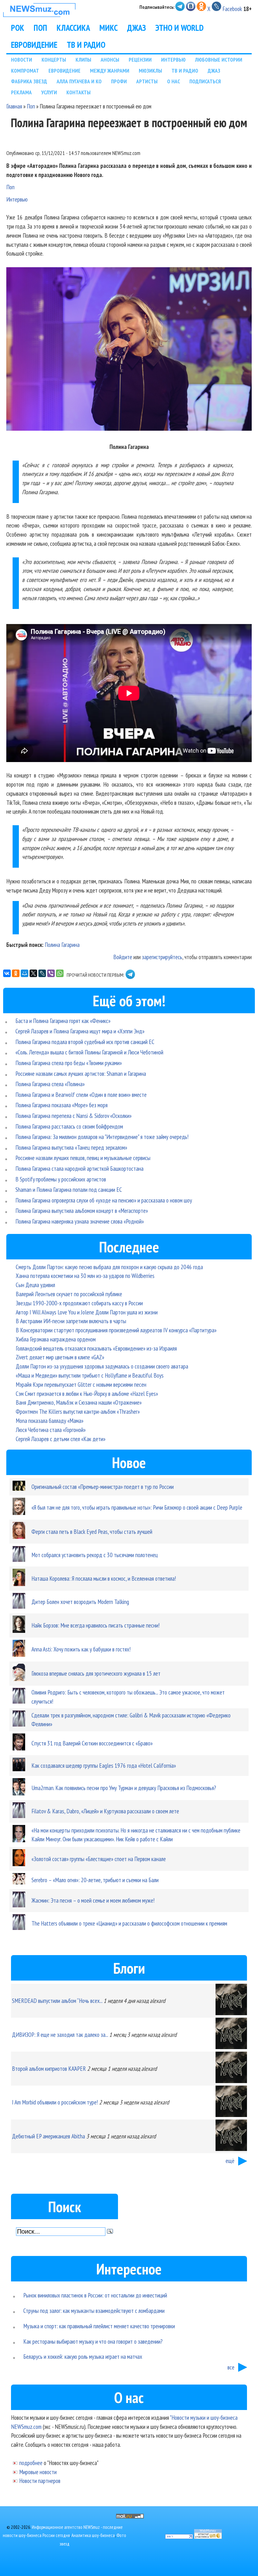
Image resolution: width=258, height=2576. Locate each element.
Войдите (123, 957)
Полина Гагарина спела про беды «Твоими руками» (69, 1063)
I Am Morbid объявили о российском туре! (55, 2102)
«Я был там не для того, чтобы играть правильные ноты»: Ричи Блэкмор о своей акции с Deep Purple (137, 1507)
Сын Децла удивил (35, 1285)
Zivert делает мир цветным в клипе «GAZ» (60, 1357)
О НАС (174, 81)
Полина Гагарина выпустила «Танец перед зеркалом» (71, 1147)
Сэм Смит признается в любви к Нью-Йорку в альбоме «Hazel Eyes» (87, 1393)
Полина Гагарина (62, 945)
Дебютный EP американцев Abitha (48, 2136)
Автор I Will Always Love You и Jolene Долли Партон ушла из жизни (87, 1312)
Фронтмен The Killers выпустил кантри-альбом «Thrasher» (78, 1411)
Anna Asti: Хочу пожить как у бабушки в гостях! (81, 1649)
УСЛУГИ (49, 92)
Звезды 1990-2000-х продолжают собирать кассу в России (79, 1303)
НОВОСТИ (22, 60)
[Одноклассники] (16, 973)
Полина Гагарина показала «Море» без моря (62, 1105)
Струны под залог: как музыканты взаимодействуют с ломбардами (94, 2311)
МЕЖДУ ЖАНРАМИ (110, 71)
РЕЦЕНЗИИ (140, 60)
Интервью (17, 199)
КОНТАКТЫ (79, 92)
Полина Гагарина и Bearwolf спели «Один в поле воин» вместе (81, 1095)
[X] (33, 973)
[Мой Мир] (25, 973)
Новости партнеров (40, 2481)
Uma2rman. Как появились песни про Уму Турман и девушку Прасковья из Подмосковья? (124, 1788)
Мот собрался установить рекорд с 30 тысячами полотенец (95, 1555)
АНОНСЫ (110, 60)
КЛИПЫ (83, 60)
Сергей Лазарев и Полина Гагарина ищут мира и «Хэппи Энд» (80, 1031)
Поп (31, 106)
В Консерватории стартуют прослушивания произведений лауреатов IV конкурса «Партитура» (116, 1330)
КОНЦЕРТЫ (54, 60)
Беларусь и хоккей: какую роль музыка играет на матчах (83, 2356)
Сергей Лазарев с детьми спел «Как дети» (61, 1439)
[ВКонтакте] (7, 973)
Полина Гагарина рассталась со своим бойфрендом (69, 1126)
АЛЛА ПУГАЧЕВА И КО (79, 81)
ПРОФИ (119, 81)
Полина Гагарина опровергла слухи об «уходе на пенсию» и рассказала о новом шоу (104, 1200)
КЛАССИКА (73, 28)
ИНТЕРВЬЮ (173, 60)
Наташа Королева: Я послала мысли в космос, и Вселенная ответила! (104, 1578)
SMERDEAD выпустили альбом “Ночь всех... (57, 2001)
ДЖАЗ (137, 28)
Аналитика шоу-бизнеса (93, 2535)
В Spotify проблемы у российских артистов (61, 1179)
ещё (230, 2161)
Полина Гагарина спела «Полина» (50, 1084)
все (231, 2367)
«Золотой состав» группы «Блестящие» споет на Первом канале (99, 1859)
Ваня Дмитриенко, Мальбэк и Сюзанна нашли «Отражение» (79, 1402)
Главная (14, 106)
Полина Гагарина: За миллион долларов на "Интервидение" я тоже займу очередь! (102, 1137)
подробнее (31, 2463)
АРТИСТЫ (147, 81)
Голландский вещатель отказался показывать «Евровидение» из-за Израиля (96, 1348)
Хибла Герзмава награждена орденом (56, 1339)
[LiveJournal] (42, 973)
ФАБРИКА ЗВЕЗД (29, 81)
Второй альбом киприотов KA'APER (49, 2068)
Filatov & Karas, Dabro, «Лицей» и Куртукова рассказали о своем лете (105, 1811)
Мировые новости (38, 2472)
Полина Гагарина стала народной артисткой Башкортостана (79, 1168)
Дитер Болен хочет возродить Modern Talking (80, 1602)
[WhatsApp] (60, 973)
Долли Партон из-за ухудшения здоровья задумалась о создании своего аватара (102, 1366)
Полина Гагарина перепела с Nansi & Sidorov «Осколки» (73, 1116)
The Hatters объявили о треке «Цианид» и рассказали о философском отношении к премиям (129, 1923)
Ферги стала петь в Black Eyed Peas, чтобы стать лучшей (92, 1531)
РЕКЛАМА (21, 92)
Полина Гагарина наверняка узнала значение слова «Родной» (80, 1221)
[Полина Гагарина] (129, 350)
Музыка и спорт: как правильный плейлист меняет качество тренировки (99, 2326)
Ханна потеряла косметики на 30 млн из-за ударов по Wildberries (85, 1276)
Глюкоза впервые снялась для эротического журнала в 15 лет (96, 1673)
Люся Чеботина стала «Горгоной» (51, 1430)
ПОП (40, 28)
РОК (18, 28)
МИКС (109, 28)
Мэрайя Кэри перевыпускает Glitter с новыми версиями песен (81, 1384)
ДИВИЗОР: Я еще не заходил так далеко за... (60, 2034)
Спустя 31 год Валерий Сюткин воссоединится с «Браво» (92, 1743)
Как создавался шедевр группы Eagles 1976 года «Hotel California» (104, 1765)
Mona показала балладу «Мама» (50, 1421)
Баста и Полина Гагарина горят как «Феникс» (63, 1021)
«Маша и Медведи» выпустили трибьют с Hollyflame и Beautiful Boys (90, 1375)
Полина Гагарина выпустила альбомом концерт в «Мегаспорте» (82, 1211)
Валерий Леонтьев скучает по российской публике (69, 1294)
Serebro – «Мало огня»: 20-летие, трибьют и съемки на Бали (95, 1880)
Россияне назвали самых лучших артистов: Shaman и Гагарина (81, 1073)
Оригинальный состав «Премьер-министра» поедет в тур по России (103, 1487)
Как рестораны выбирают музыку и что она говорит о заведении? (93, 2341)
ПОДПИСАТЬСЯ (205, 81)
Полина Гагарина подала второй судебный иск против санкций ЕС (85, 1042)
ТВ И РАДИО (86, 45)
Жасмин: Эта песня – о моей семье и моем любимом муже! (93, 1900)
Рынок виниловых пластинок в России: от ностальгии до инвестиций (95, 2295)
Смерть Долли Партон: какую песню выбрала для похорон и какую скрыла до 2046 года (109, 1267)
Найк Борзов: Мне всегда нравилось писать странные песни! (95, 1625)
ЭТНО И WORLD (179, 28)
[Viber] (51, 973)
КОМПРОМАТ (25, 71)
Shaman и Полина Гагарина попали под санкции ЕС (69, 1189)
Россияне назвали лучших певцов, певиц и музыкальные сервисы (83, 1158)
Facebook (232, 9)
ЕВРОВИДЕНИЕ (34, 45)
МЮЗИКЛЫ (150, 71)
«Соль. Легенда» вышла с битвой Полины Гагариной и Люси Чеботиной (89, 1052)
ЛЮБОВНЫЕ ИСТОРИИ (219, 60)
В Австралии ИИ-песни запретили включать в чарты (71, 1321)
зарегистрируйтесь (162, 957)
